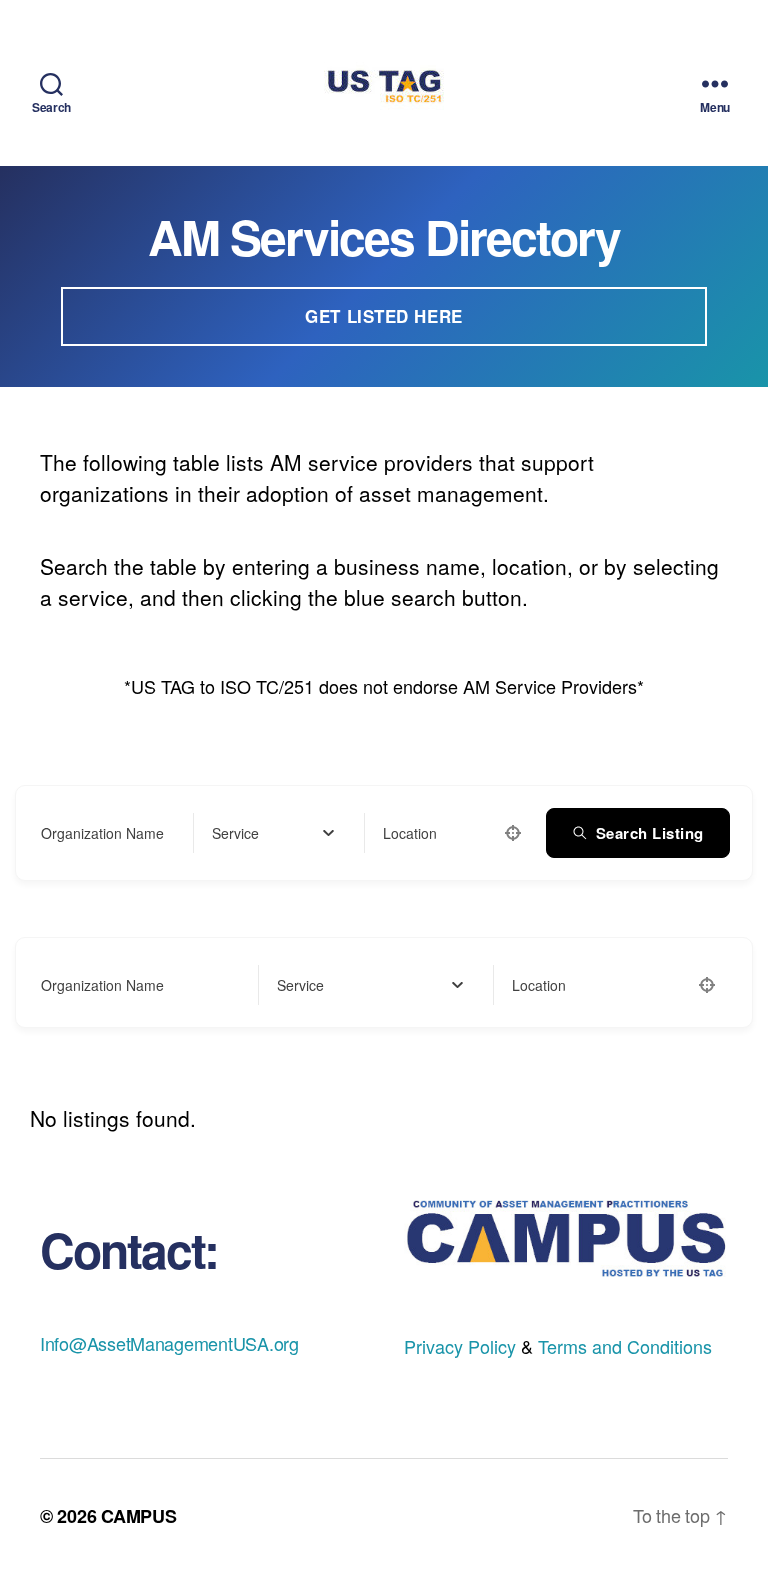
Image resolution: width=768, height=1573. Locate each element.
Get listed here (384, 316)
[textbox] (235, 833)
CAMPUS (138, 1516)
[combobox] (273, 833)
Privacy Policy (460, 1346)
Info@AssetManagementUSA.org (169, 1343)
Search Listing (650, 833)
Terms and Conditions (625, 1346)
